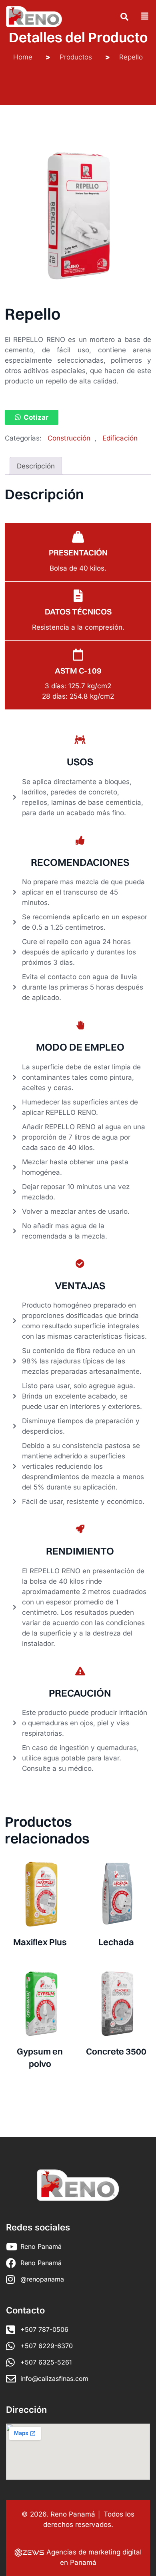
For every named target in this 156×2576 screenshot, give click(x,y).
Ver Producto (40, 1944)
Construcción (69, 438)
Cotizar (36, 417)
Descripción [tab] (36, 466)
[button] (32, 417)
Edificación (120, 438)
